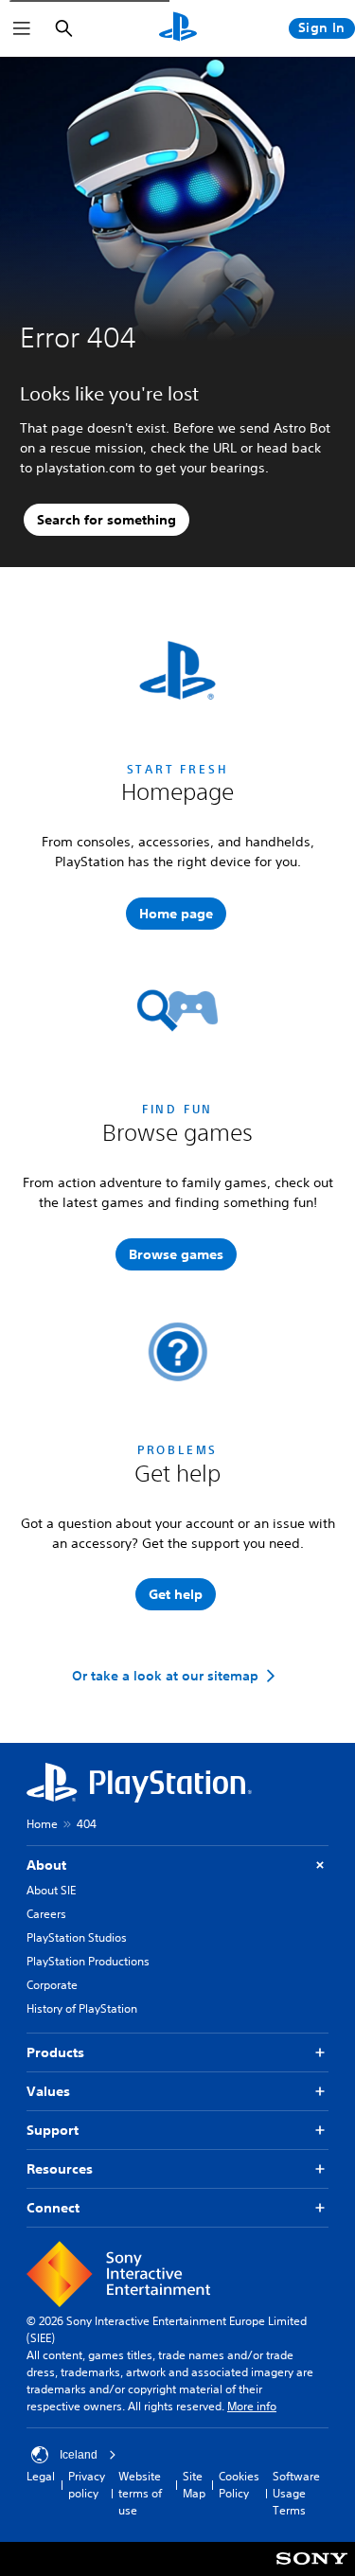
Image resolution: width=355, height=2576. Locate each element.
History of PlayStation (82, 2008)
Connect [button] (53, 2208)
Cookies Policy (239, 2485)
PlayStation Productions (88, 1961)
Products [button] (55, 2052)
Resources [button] (60, 2169)
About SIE (51, 1890)
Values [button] (48, 2091)
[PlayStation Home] (178, 28)
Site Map (194, 2485)
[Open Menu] (22, 28)
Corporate (52, 1985)
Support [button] (53, 2130)
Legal (41, 2476)
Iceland (79, 2455)
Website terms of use (140, 2493)
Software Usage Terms (296, 2493)
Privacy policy (87, 2485)
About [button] (46, 1865)
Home (42, 1824)
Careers (46, 1914)
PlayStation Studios (77, 1937)
